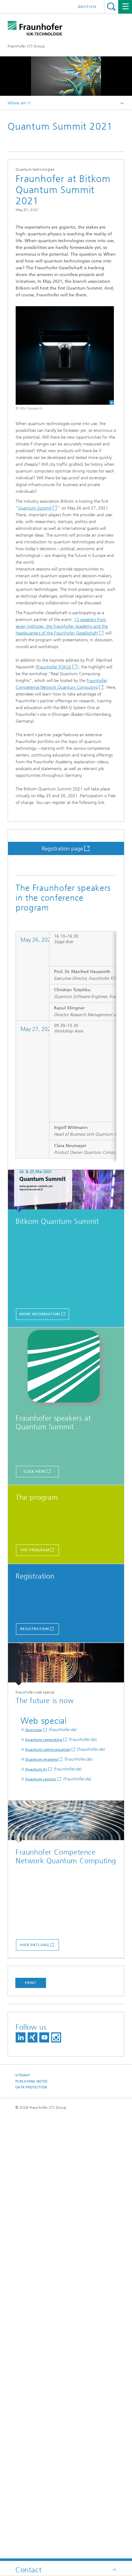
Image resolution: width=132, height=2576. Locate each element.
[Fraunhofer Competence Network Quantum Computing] (66, 1822)
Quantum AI (36, 1769)
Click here (35, 1471)
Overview (34, 1730)
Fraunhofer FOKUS (54, 667)
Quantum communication (48, 1750)
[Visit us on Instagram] (56, 2037)
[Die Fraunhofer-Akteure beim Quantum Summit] (66, 1368)
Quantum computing (44, 1740)
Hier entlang (35, 1945)
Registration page (62, 849)
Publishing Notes (31, 2081)
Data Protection (31, 2087)
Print (31, 1983)
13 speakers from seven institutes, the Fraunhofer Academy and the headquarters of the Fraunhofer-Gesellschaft (62, 626)
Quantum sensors (41, 1779)
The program (35, 1550)
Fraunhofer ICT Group (26, 46)
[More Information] (66, 1191)
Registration (35, 1629)
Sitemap (23, 2075)
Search (111, 7)
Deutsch (87, 7)
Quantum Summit (35, 508)
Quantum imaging (41, 1759)
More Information (40, 1314)
